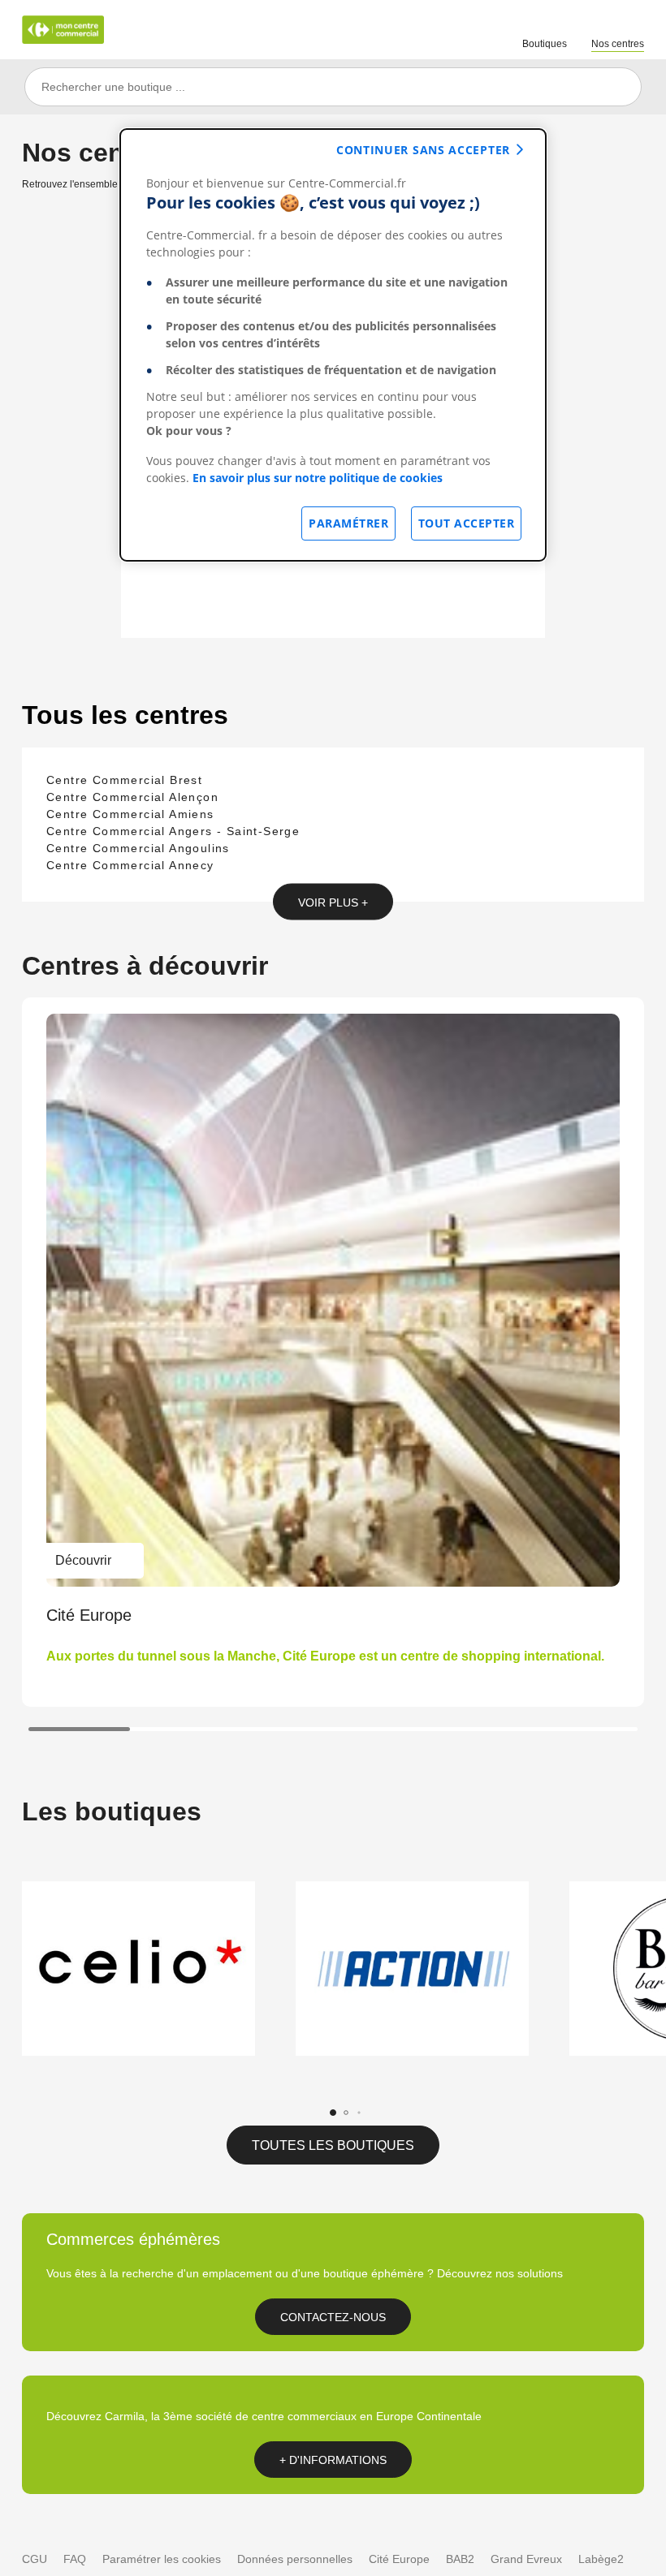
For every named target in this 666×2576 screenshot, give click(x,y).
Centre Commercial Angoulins (138, 848)
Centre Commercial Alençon (132, 797)
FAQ (75, 2559)
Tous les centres (125, 715)
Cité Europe (399, 2559)
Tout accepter (467, 523)
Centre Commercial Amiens (130, 814)
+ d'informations (333, 2460)
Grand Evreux (526, 2559)
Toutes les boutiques (333, 2145)
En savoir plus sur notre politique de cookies (318, 478)
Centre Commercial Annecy (130, 865)
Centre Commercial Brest (124, 780)
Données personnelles (295, 2559)
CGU (35, 2559)
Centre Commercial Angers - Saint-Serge (173, 831)
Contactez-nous (333, 2317)
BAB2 (460, 2559)
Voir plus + (333, 902)
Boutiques (545, 44)
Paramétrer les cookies (162, 2559)
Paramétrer (348, 523)
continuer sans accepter (423, 150)
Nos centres (618, 44)
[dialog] (333, 345)
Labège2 (601, 2559)
